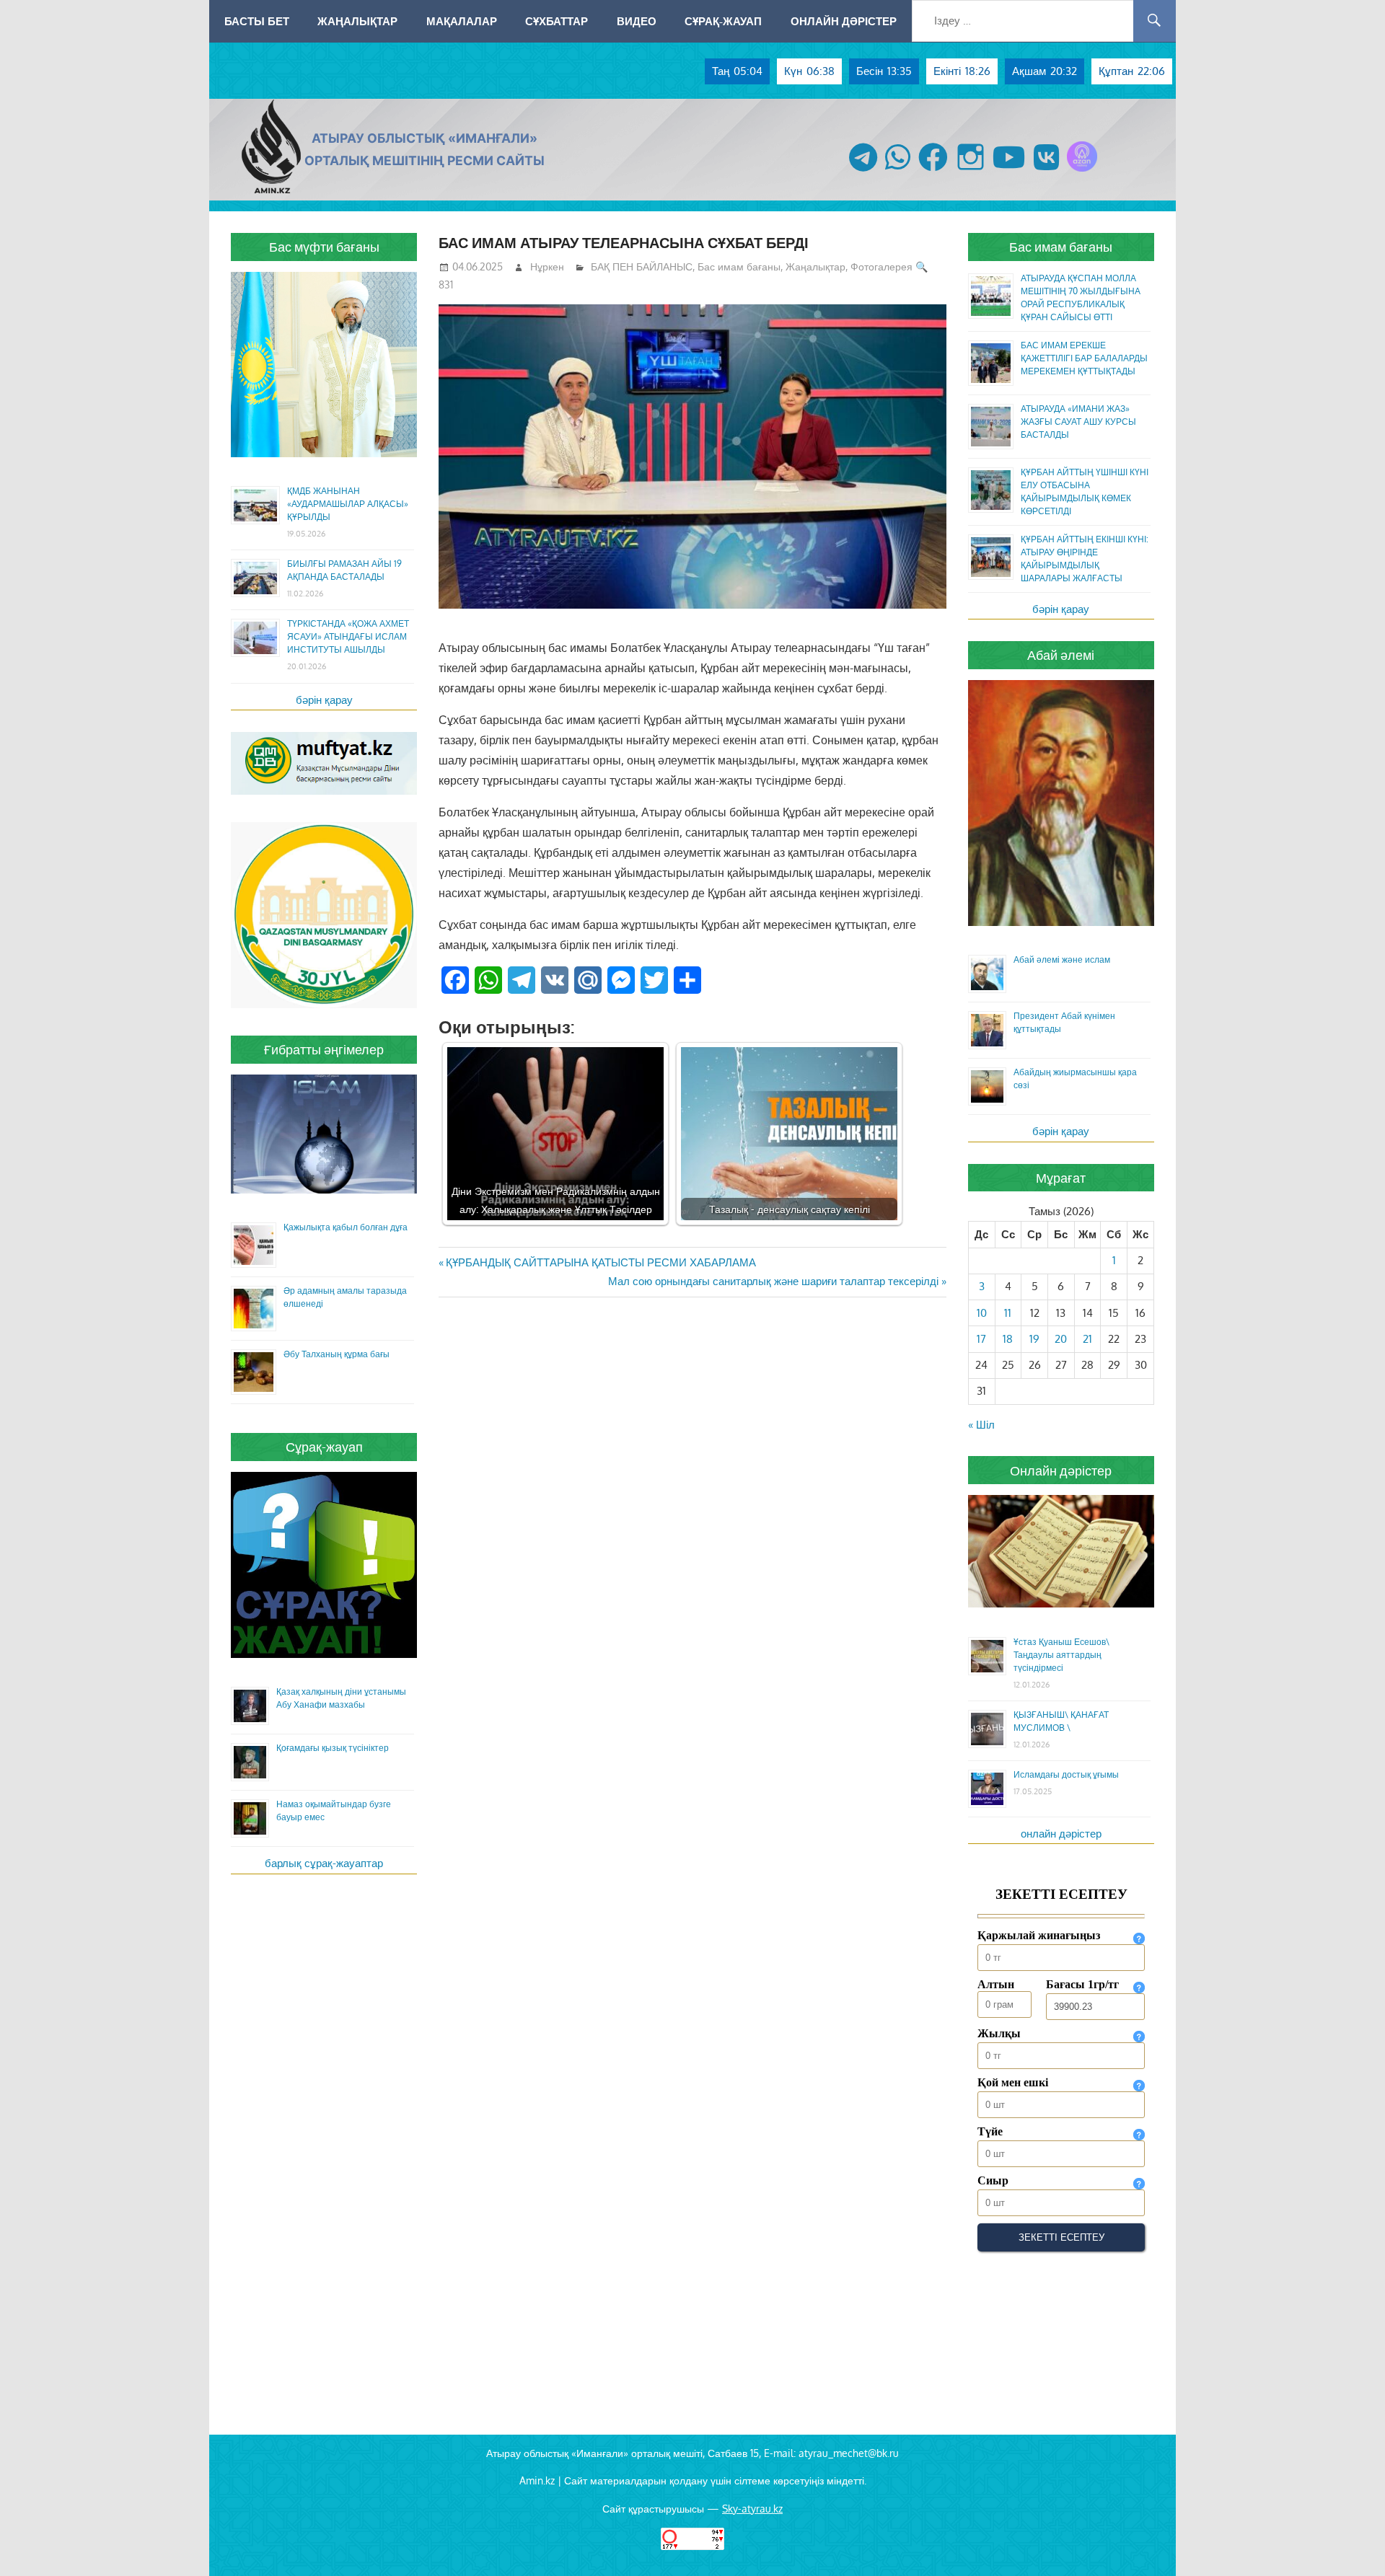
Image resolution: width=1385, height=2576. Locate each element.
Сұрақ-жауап (723, 21)
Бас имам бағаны (739, 266)
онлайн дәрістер (1061, 1834)
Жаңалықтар (357, 21)
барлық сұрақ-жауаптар (324, 1863)
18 (1008, 1339)
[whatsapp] (898, 171)
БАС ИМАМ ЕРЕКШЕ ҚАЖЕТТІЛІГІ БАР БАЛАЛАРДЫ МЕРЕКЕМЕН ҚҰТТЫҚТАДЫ (1084, 358)
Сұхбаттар (557, 21)
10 (982, 1313)
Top (1351, 2542)
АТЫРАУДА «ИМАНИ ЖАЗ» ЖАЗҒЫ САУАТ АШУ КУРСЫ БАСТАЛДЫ (1078, 422)
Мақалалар (462, 21)
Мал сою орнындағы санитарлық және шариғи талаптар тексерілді (773, 1281)
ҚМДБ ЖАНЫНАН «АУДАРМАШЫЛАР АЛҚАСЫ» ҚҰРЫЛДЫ (348, 504)
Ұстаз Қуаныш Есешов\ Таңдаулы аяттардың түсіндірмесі (1061, 1655)
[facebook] (933, 171)
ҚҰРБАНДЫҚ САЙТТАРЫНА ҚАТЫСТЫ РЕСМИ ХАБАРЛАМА (601, 1262)
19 (1034, 1339)
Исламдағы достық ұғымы (1066, 1774)
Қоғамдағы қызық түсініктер (333, 1748)
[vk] (1046, 171)
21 (1087, 1339)
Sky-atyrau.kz (752, 2509)
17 (981, 1339)
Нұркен (547, 266)
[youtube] (1009, 171)
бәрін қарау (324, 700)
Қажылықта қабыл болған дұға (346, 1227)
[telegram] (863, 171)
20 (1061, 1339)
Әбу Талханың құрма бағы (337, 1354)
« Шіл (981, 1425)
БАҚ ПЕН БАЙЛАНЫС (642, 266)
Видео (637, 21)
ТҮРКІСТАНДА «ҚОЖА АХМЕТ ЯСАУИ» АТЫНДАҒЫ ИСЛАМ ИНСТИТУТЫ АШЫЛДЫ (348, 636)
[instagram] (971, 171)
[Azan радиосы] (1082, 171)
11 (1008, 1313)
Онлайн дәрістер (844, 21)
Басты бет (257, 21)
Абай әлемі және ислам (1062, 960)
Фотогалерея (881, 266)
